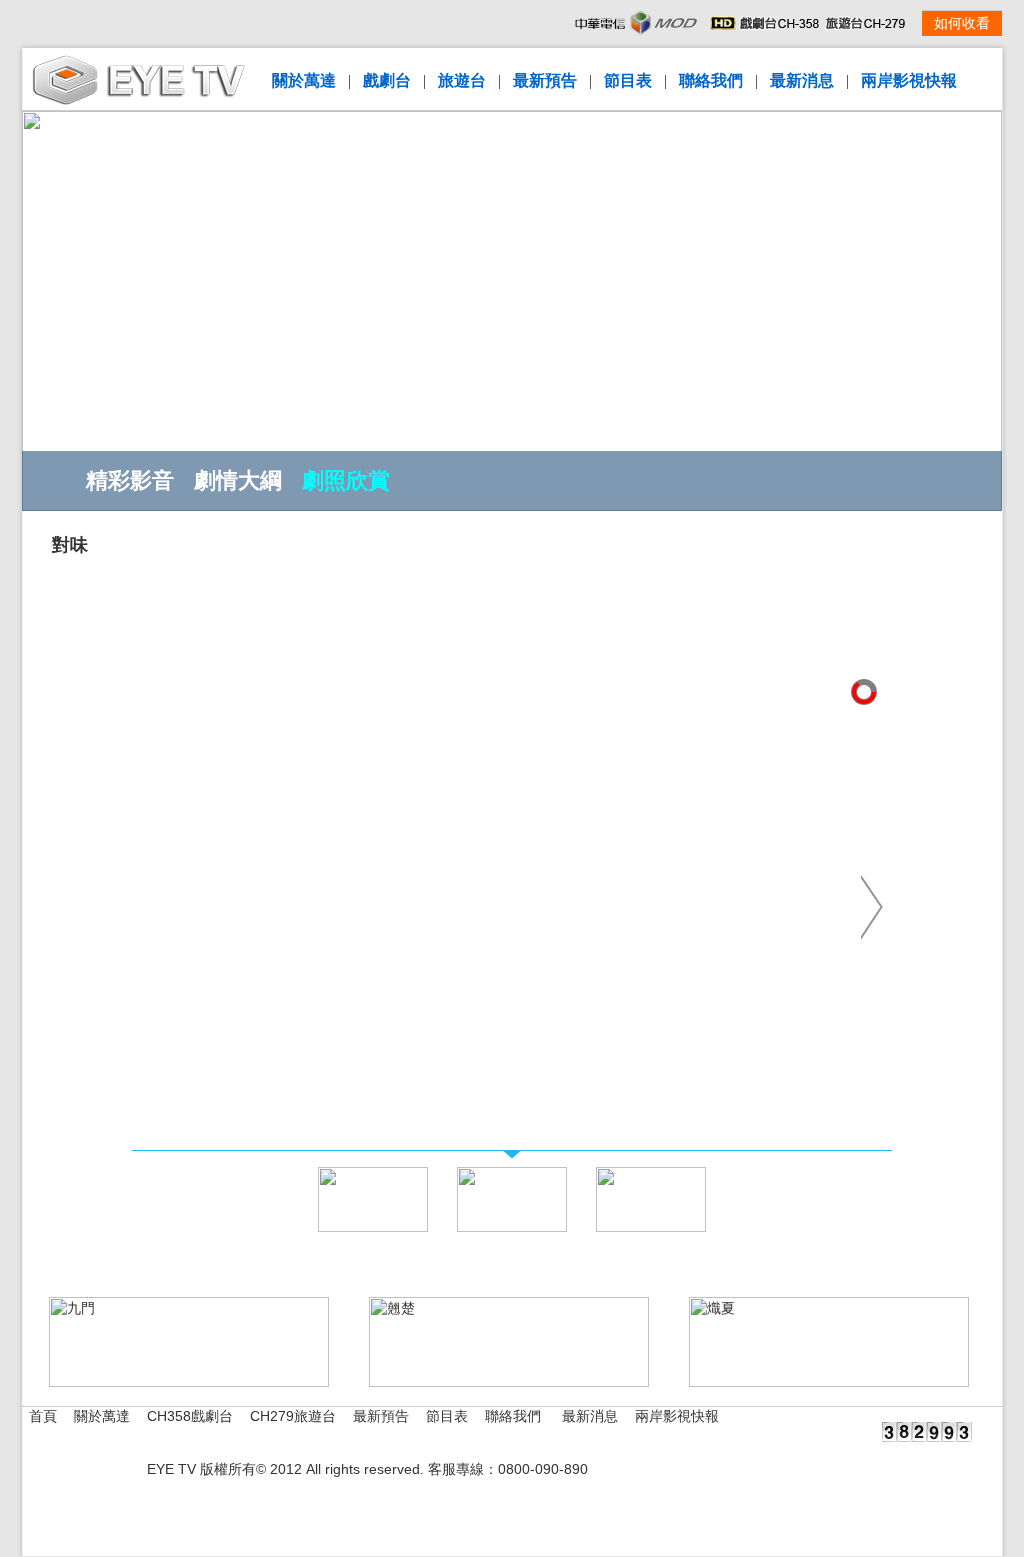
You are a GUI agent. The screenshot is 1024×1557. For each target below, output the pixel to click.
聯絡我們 (711, 80)
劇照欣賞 (346, 480)
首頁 (43, 1416)
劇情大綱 (238, 480)
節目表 (628, 80)
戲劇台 (387, 80)
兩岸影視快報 (909, 80)
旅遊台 (462, 80)
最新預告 (545, 80)
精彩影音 (130, 480)
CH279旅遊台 (293, 1416)
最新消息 (802, 80)
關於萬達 (304, 80)
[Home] (138, 100)
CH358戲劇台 (190, 1416)
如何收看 (962, 23)
